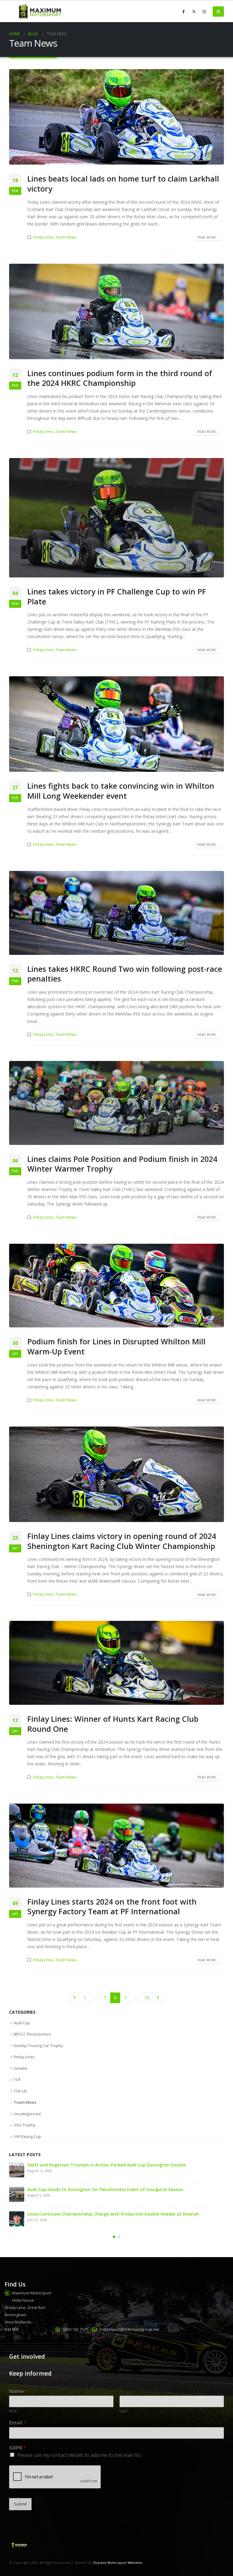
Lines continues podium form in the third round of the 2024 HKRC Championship (120, 378)
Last (123, 2411)
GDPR (18, 2448)
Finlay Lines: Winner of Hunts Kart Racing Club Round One (113, 1724)
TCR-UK (20, 2091)
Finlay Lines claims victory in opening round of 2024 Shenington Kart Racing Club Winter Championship (122, 1541)
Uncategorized (27, 2114)
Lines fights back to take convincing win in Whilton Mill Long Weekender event (121, 791)
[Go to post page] (17, 2170)
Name (19, 2391)
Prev (75, 1998)
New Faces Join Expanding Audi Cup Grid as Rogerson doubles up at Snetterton (111, 2189)
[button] (218, 12)
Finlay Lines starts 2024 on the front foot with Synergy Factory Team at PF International (112, 1907)
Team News (66, 237)
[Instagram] (204, 12)
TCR (17, 2079)
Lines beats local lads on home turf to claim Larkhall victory (123, 184)
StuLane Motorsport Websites (118, 2563)
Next (158, 1998)
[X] (194, 12)
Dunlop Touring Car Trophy (38, 2046)
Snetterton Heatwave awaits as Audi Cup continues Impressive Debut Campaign (113, 2214)
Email (18, 2423)
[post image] (116, 117)
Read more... (208, 237)
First (13, 2411)
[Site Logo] (39, 12)
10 (147, 1997)
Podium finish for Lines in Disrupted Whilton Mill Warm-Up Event (116, 1346)
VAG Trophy (25, 2125)
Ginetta (20, 2068)
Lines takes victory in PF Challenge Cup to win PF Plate (117, 596)
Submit (20, 2504)
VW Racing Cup (27, 2136)
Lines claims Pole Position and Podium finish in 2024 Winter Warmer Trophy (122, 1164)
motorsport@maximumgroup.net (129, 2329)
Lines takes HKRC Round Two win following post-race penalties (125, 974)
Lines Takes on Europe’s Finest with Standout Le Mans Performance (99, 2165)
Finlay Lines (43, 237)
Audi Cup (22, 2023)
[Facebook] (184, 12)
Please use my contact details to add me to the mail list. (79, 2455)
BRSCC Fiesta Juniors (32, 2034)
